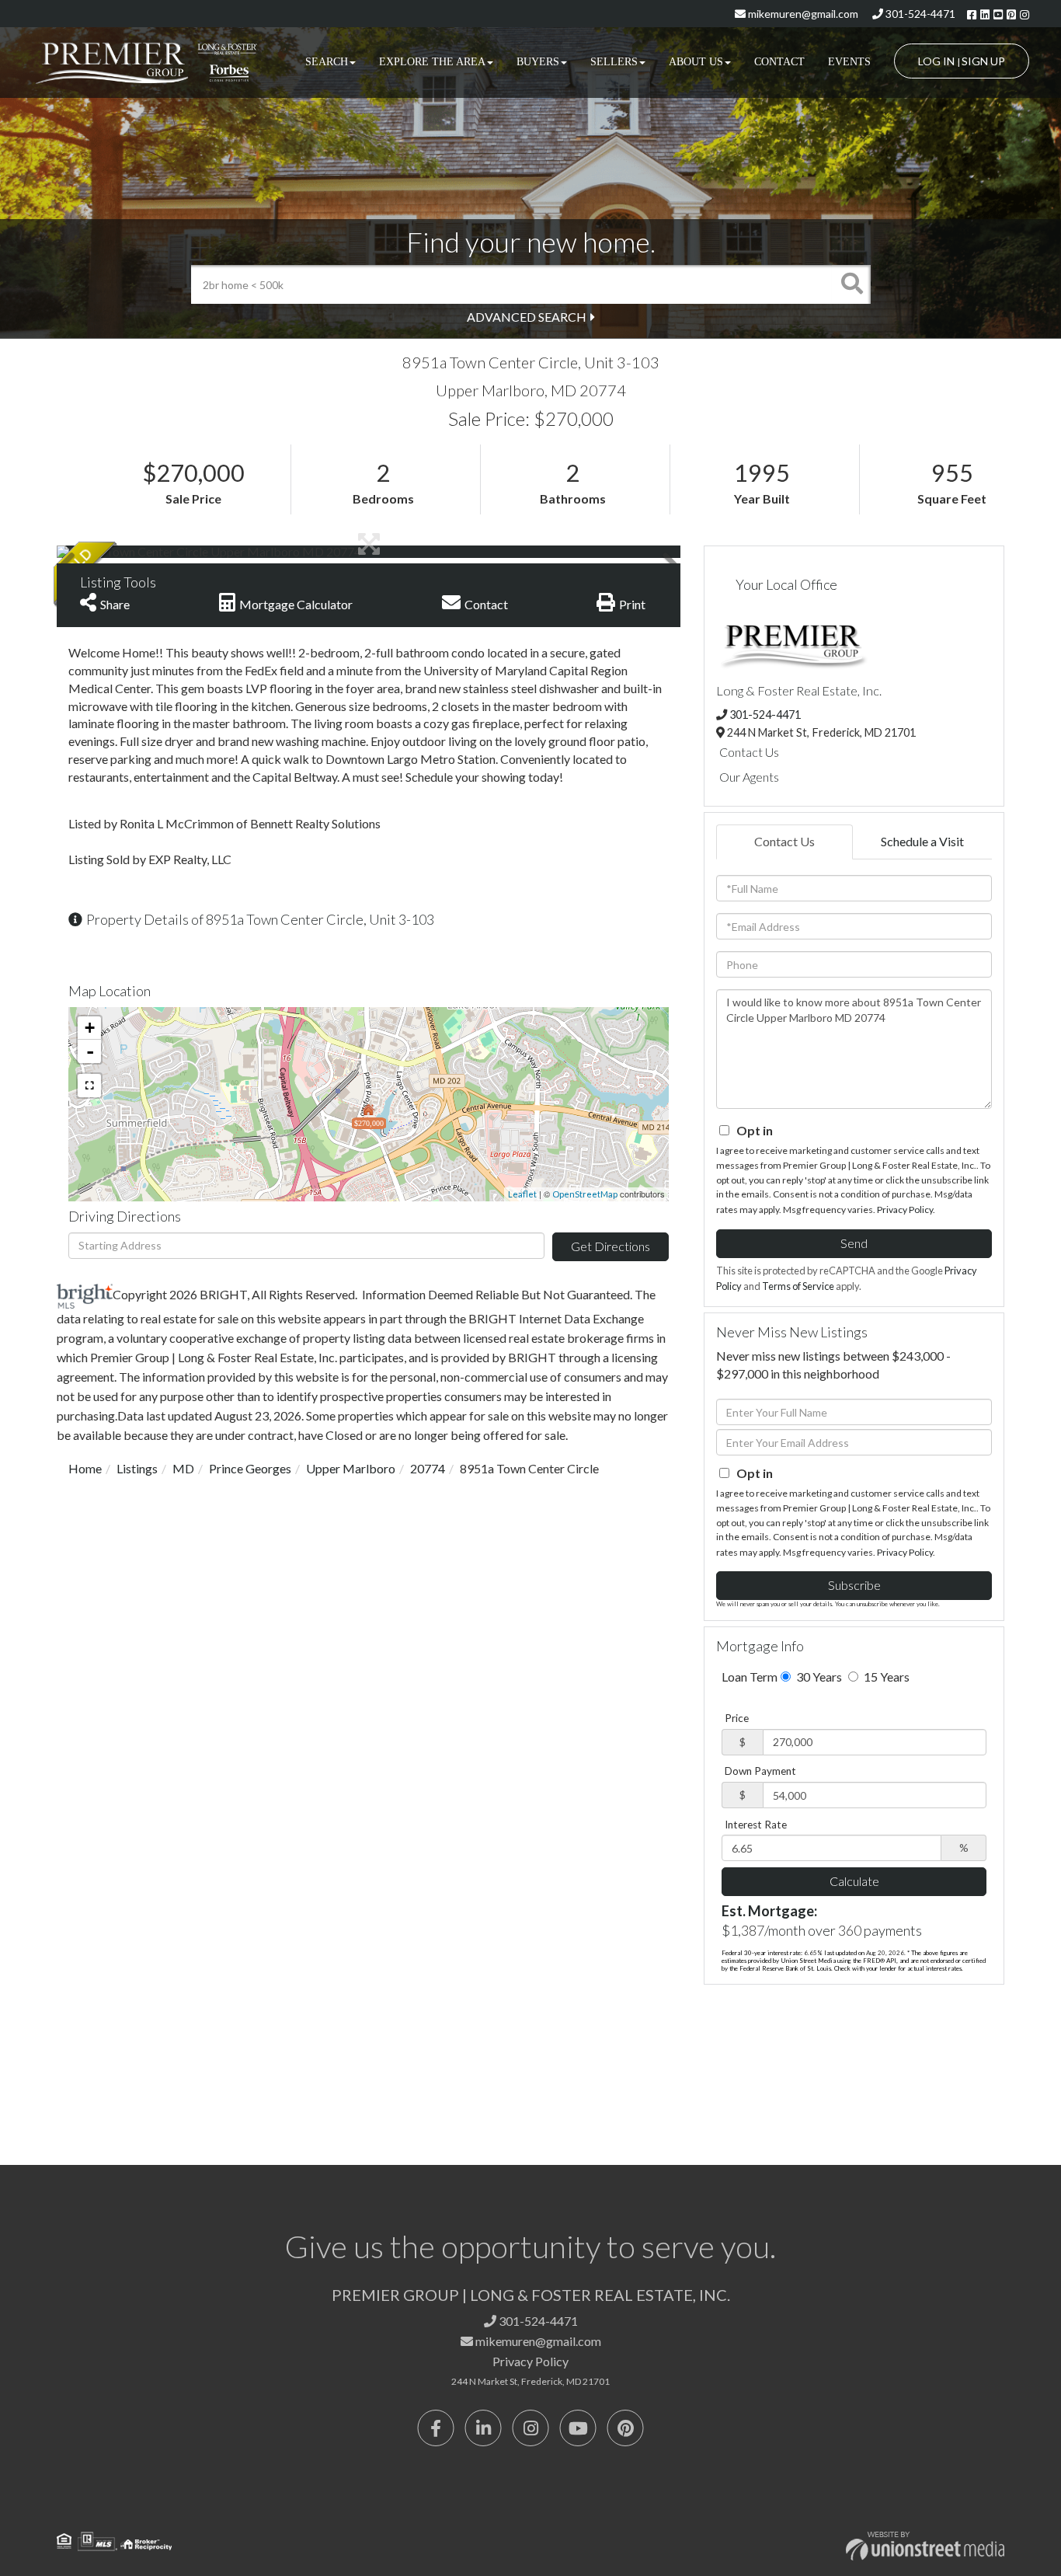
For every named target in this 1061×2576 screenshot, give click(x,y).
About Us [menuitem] (696, 62)
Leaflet (522, 1194)
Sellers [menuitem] (614, 62)
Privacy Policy (905, 1210)
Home (85, 1468)
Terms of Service (798, 1286)
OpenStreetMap (585, 1194)
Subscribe (854, 1585)
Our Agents (749, 777)
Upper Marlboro (351, 1468)
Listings (137, 1468)
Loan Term (750, 1677)
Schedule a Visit (922, 841)
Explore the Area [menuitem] (432, 62)
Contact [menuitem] (779, 62)
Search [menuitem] (327, 62)
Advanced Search (527, 317)
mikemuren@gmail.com (802, 14)
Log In (936, 61)
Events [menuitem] (849, 62)
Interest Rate (756, 1825)
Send (854, 1243)
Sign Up (983, 61)
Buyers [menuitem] (538, 62)
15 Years (885, 1677)
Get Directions (611, 1246)
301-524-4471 (919, 14)
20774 (428, 1468)
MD (183, 1468)
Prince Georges (250, 1468)
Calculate (854, 1881)
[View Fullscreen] (89, 1086)
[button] (851, 284)
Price (737, 1718)
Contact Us (749, 752)
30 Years (818, 1677)
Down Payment (760, 1771)
